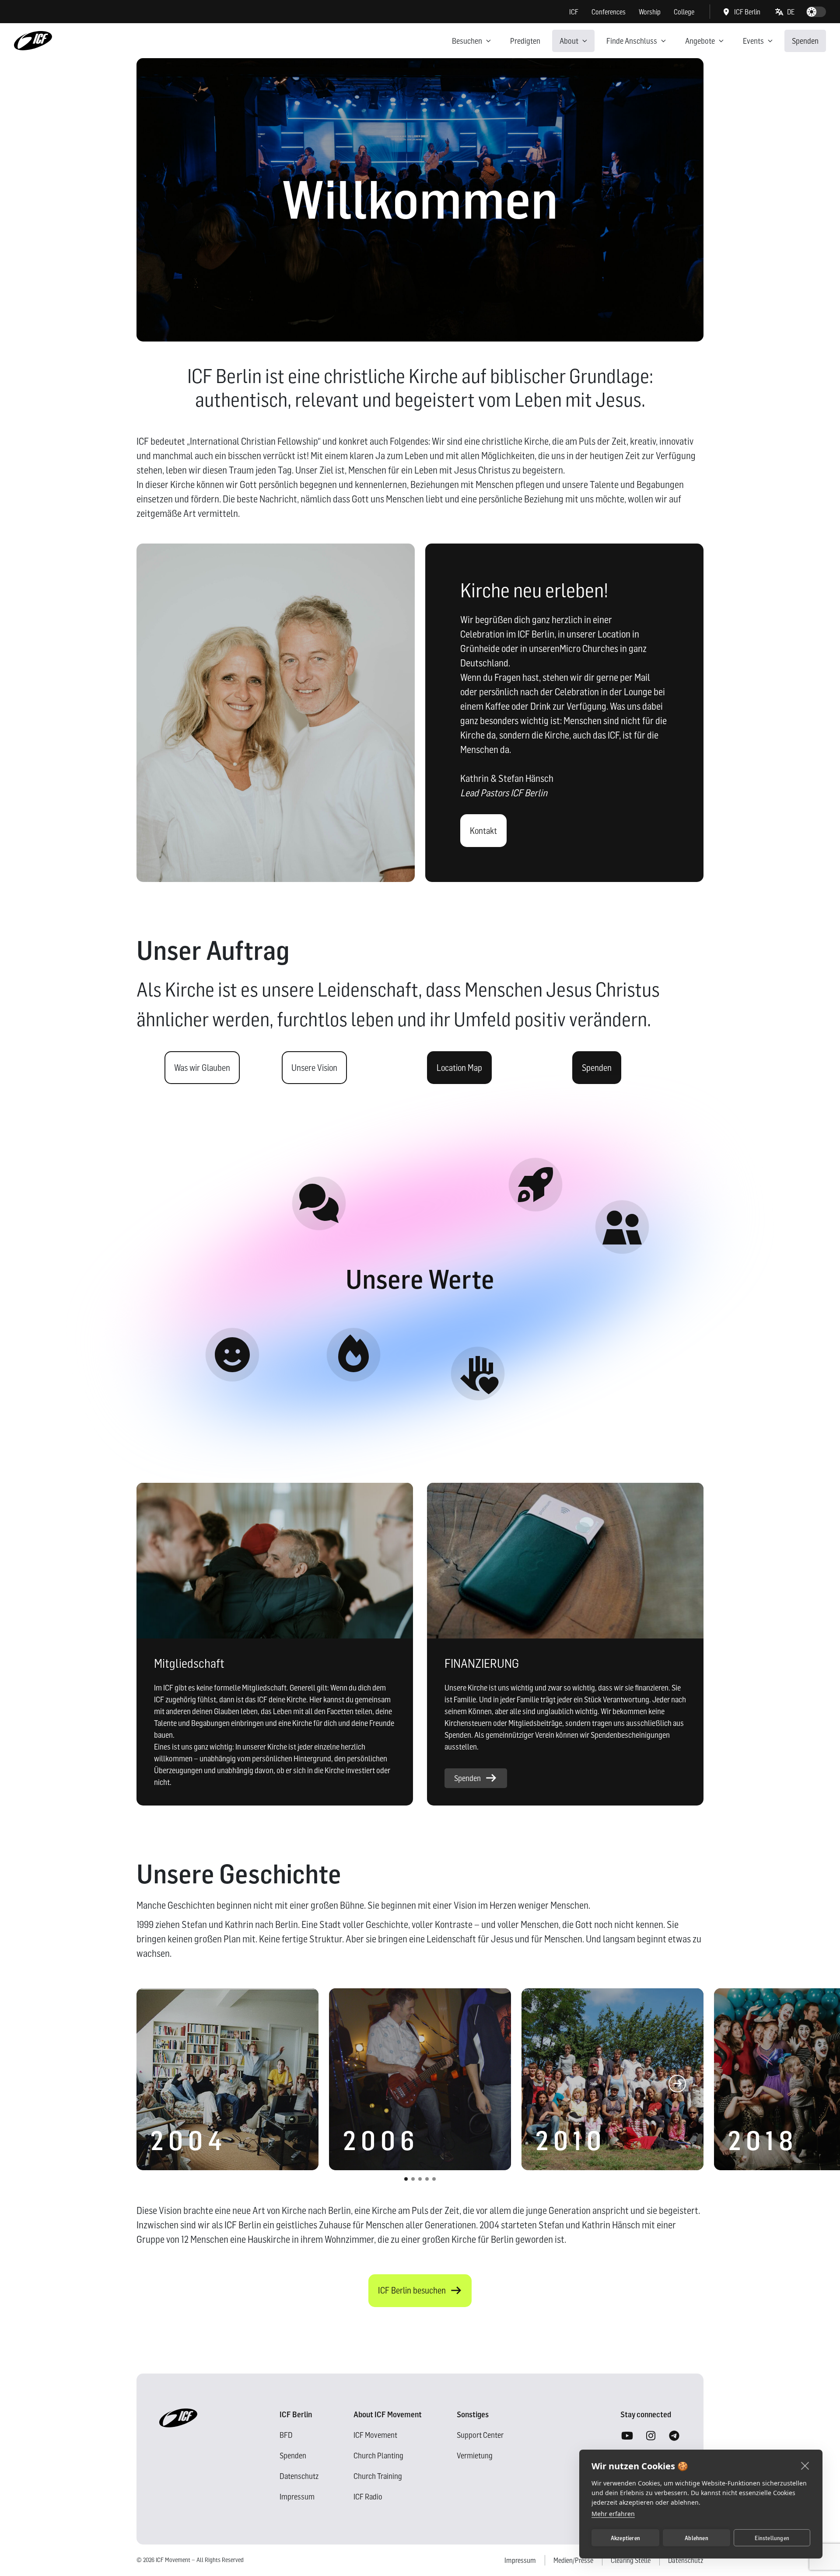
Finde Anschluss (632, 41)
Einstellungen (772, 2538)
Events (753, 41)
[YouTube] (627, 2436)
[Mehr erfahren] (232, 1355)
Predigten (525, 41)
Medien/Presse (573, 2560)
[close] (805, 2465)
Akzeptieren (625, 2538)
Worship (650, 12)
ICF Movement (375, 2435)
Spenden (805, 41)
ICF (574, 12)
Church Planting (378, 2456)
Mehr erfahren (613, 2514)
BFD (286, 2435)
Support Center (480, 2435)
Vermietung (475, 2456)
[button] (785, 12)
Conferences (609, 12)
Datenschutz (299, 2476)
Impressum (297, 2497)
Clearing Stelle (631, 2560)
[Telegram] (674, 2436)
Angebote (700, 41)
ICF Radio (368, 2497)
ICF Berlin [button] (747, 12)
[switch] (816, 12)
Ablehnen (696, 2538)
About (569, 41)
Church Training (378, 2476)
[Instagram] (651, 2436)
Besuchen (467, 41)
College (684, 12)
